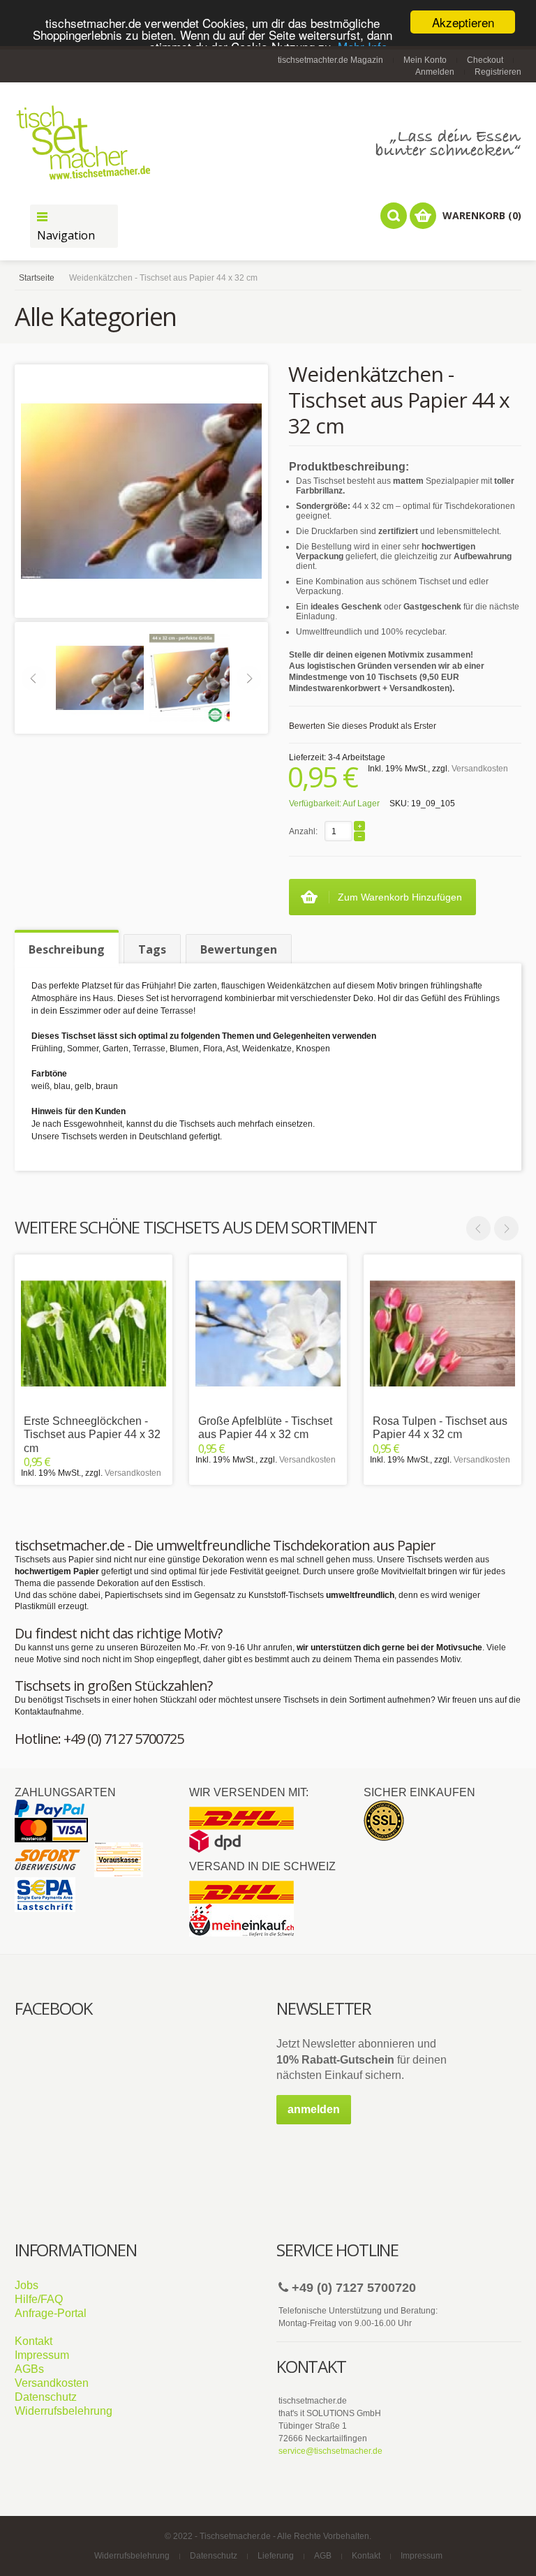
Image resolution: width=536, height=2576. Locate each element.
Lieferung (276, 2556)
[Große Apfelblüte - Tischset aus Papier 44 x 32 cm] (268, 1333)
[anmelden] (314, 2122)
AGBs (29, 2369)
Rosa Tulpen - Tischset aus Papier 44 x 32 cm (440, 1428)
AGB (323, 2556)
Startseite (37, 278)
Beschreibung (67, 949)
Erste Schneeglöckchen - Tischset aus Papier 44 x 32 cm (92, 1434)
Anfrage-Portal (51, 2313)
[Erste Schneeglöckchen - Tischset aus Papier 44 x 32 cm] (94, 1333)
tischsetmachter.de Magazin (330, 60)
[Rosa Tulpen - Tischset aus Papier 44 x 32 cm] (442, 1333)
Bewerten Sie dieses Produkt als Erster (363, 726)
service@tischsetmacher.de (330, 2451)
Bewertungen (239, 949)
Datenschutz (46, 2397)
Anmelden (435, 72)
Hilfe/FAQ (39, 2299)
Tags (152, 949)
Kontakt (33, 2341)
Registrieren (498, 72)
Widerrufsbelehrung (64, 2411)
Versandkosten (480, 769)
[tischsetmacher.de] (268, 142)
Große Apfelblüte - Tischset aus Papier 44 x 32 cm (265, 1428)
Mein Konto (425, 60)
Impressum (42, 2355)
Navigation (66, 235)
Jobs (27, 2285)
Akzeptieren (463, 22)
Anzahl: (303, 831)
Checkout (485, 60)
